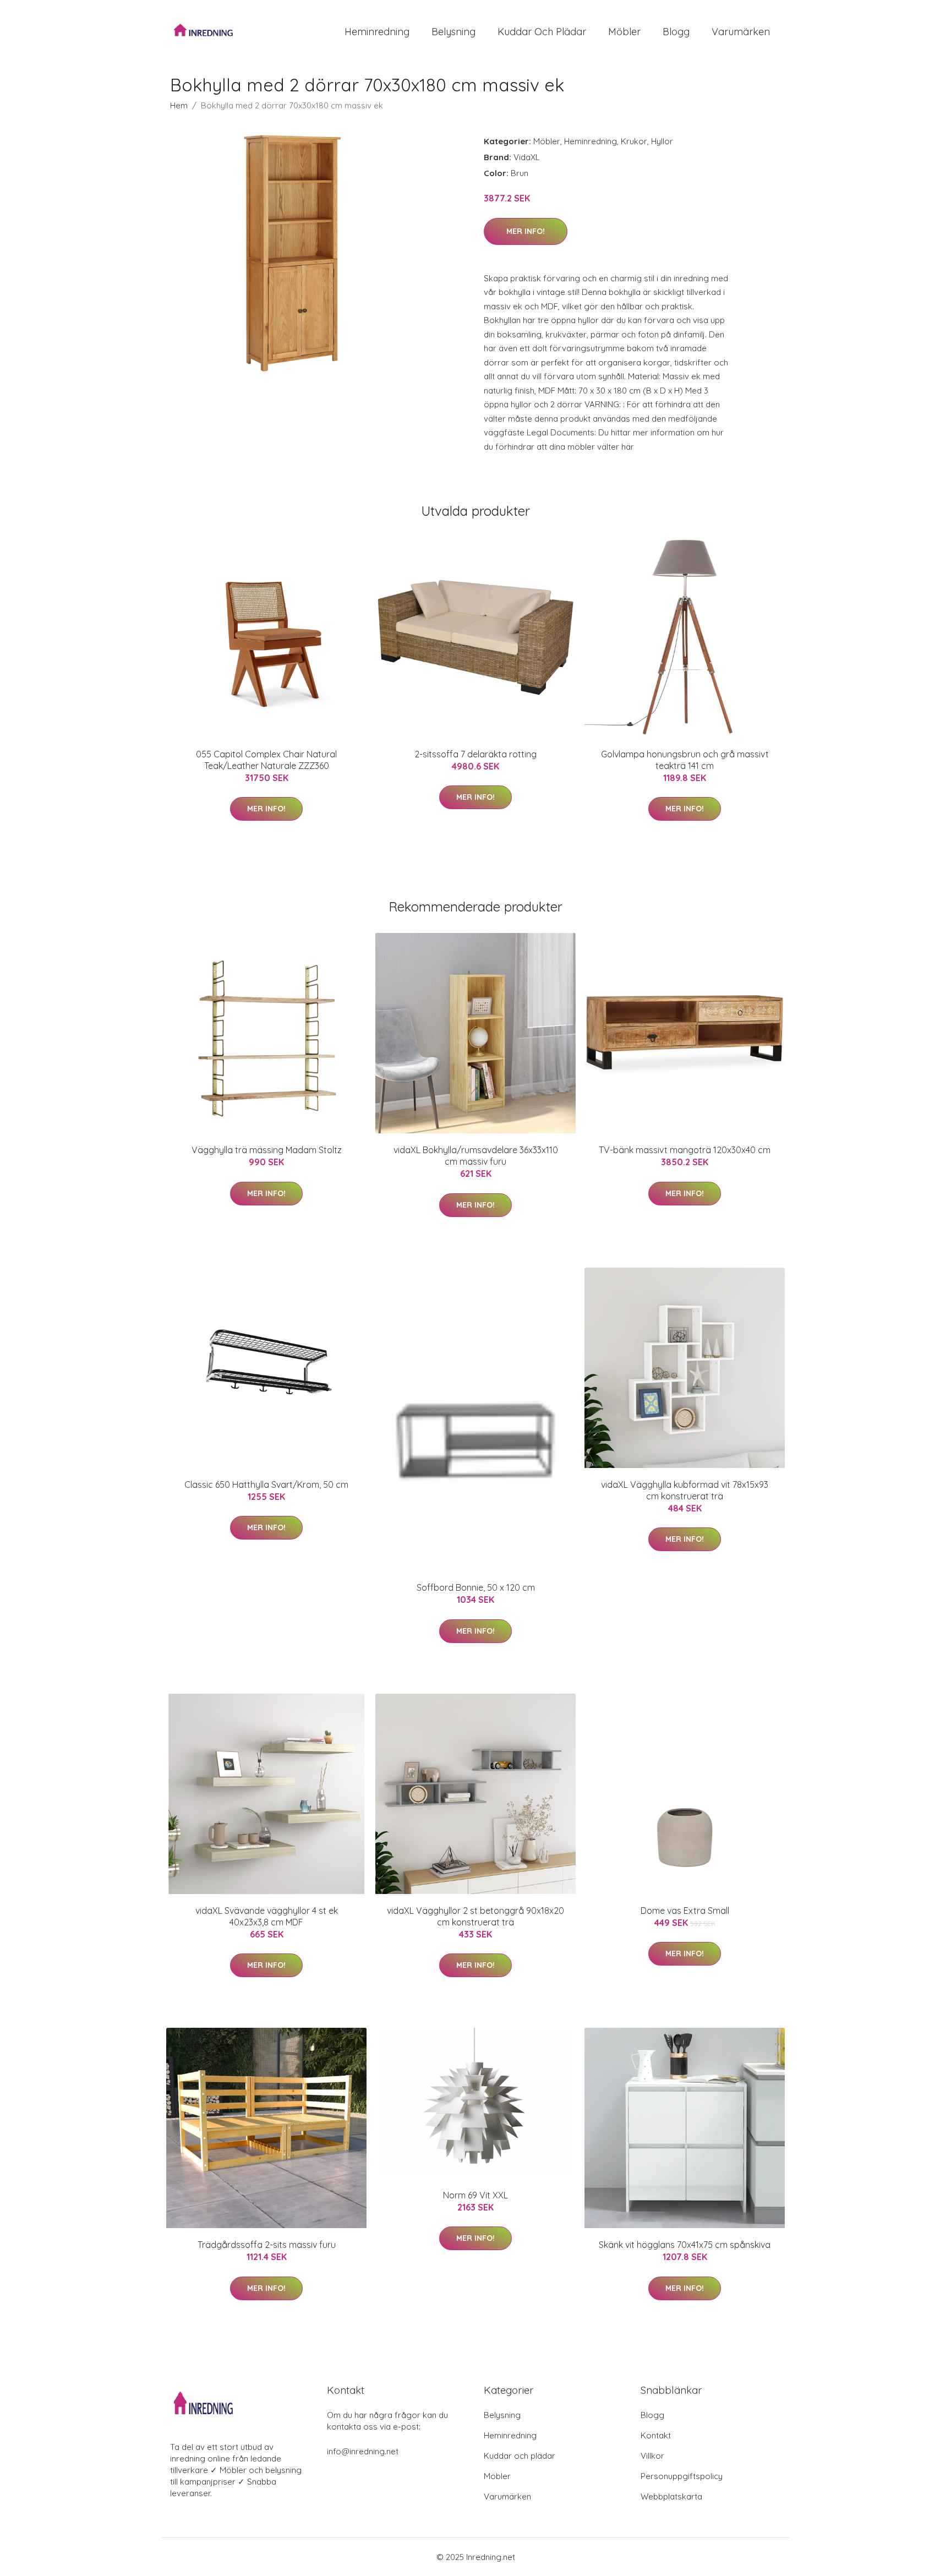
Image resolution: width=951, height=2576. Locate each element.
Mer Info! (526, 231)
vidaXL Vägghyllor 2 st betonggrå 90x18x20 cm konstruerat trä (475, 1916)
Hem (179, 105)
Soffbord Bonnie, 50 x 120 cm (476, 1587)
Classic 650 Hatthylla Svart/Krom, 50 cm (266, 1485)
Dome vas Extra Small (685, 1911)
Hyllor (662, 141)
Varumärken (741, 32)
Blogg (676, 32)
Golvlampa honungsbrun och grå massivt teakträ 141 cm (685, 760)
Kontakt (656, 2435)
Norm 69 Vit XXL (475, 2195)
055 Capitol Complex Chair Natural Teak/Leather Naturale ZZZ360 (266, 760)
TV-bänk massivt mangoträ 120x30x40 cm (685, 1150)
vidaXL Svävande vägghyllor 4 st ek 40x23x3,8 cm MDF (267, 1916)
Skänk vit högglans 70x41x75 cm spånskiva (685, 2245)
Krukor (634, 141)
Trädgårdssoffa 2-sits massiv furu (267, 2245)
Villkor (652, 2456)
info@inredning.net (363, 2451)
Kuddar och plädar (542, 32)
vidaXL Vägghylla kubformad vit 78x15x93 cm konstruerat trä (685, 1490)
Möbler (624, 32)
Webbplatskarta (671, 2496)
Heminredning (377, 32)
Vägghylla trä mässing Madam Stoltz (267, 1150)
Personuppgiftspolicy (682, 2476)
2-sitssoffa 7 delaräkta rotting (475, 754)
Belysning (453, 32)
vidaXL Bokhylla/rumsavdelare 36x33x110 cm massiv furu (476, 1156)
